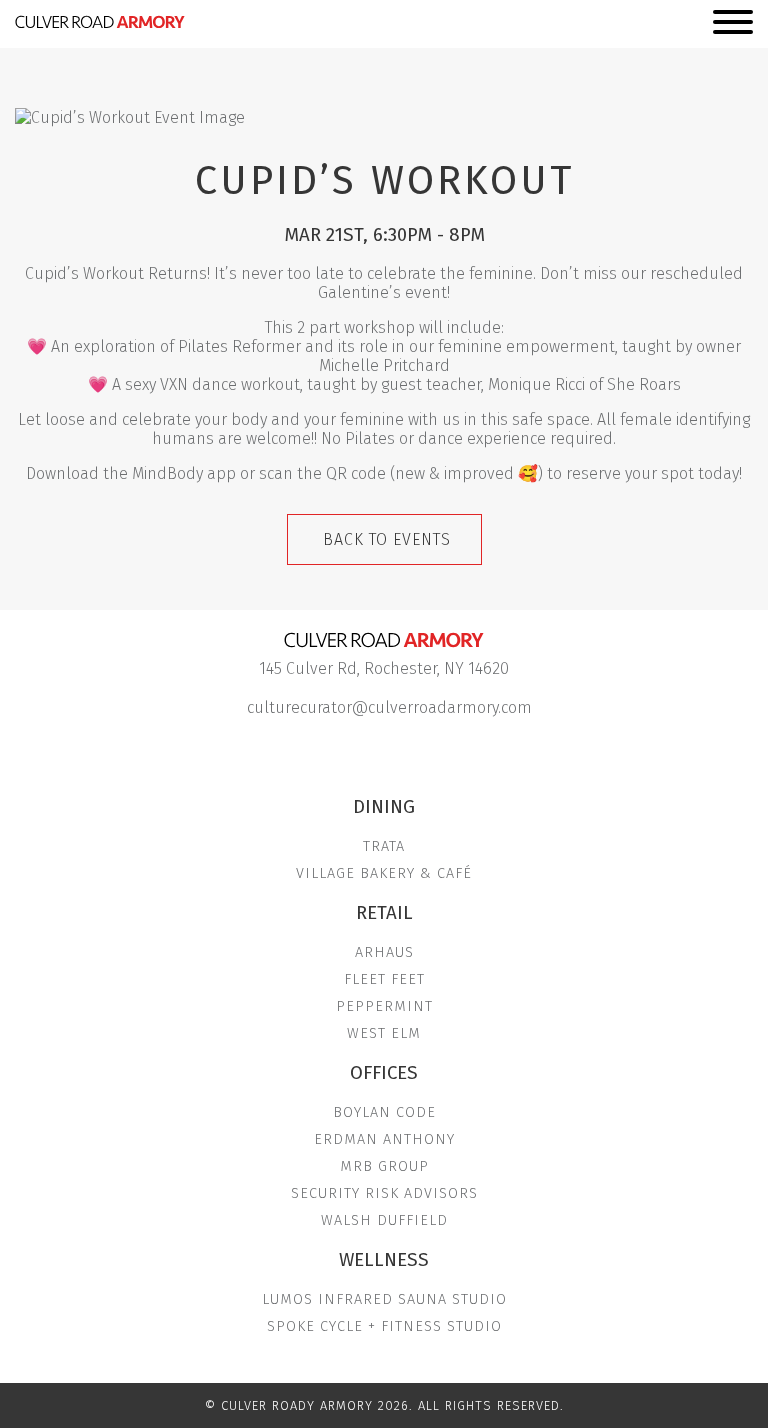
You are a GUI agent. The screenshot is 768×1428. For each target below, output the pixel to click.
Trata (384, 846)
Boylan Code (384, 1112)
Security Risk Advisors (384, 1193)
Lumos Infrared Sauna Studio (384, 1299)
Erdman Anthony (384, 1139)
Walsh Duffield (384, 1220)
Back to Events (387, 539)
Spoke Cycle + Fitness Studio (384, 1326)
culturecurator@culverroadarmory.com (389, 707)
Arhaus (384, 952)
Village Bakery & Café (384, 873)
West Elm (384, 1033)
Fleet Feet (384, 979)
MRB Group (384, 1166)
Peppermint (384, 1006)
